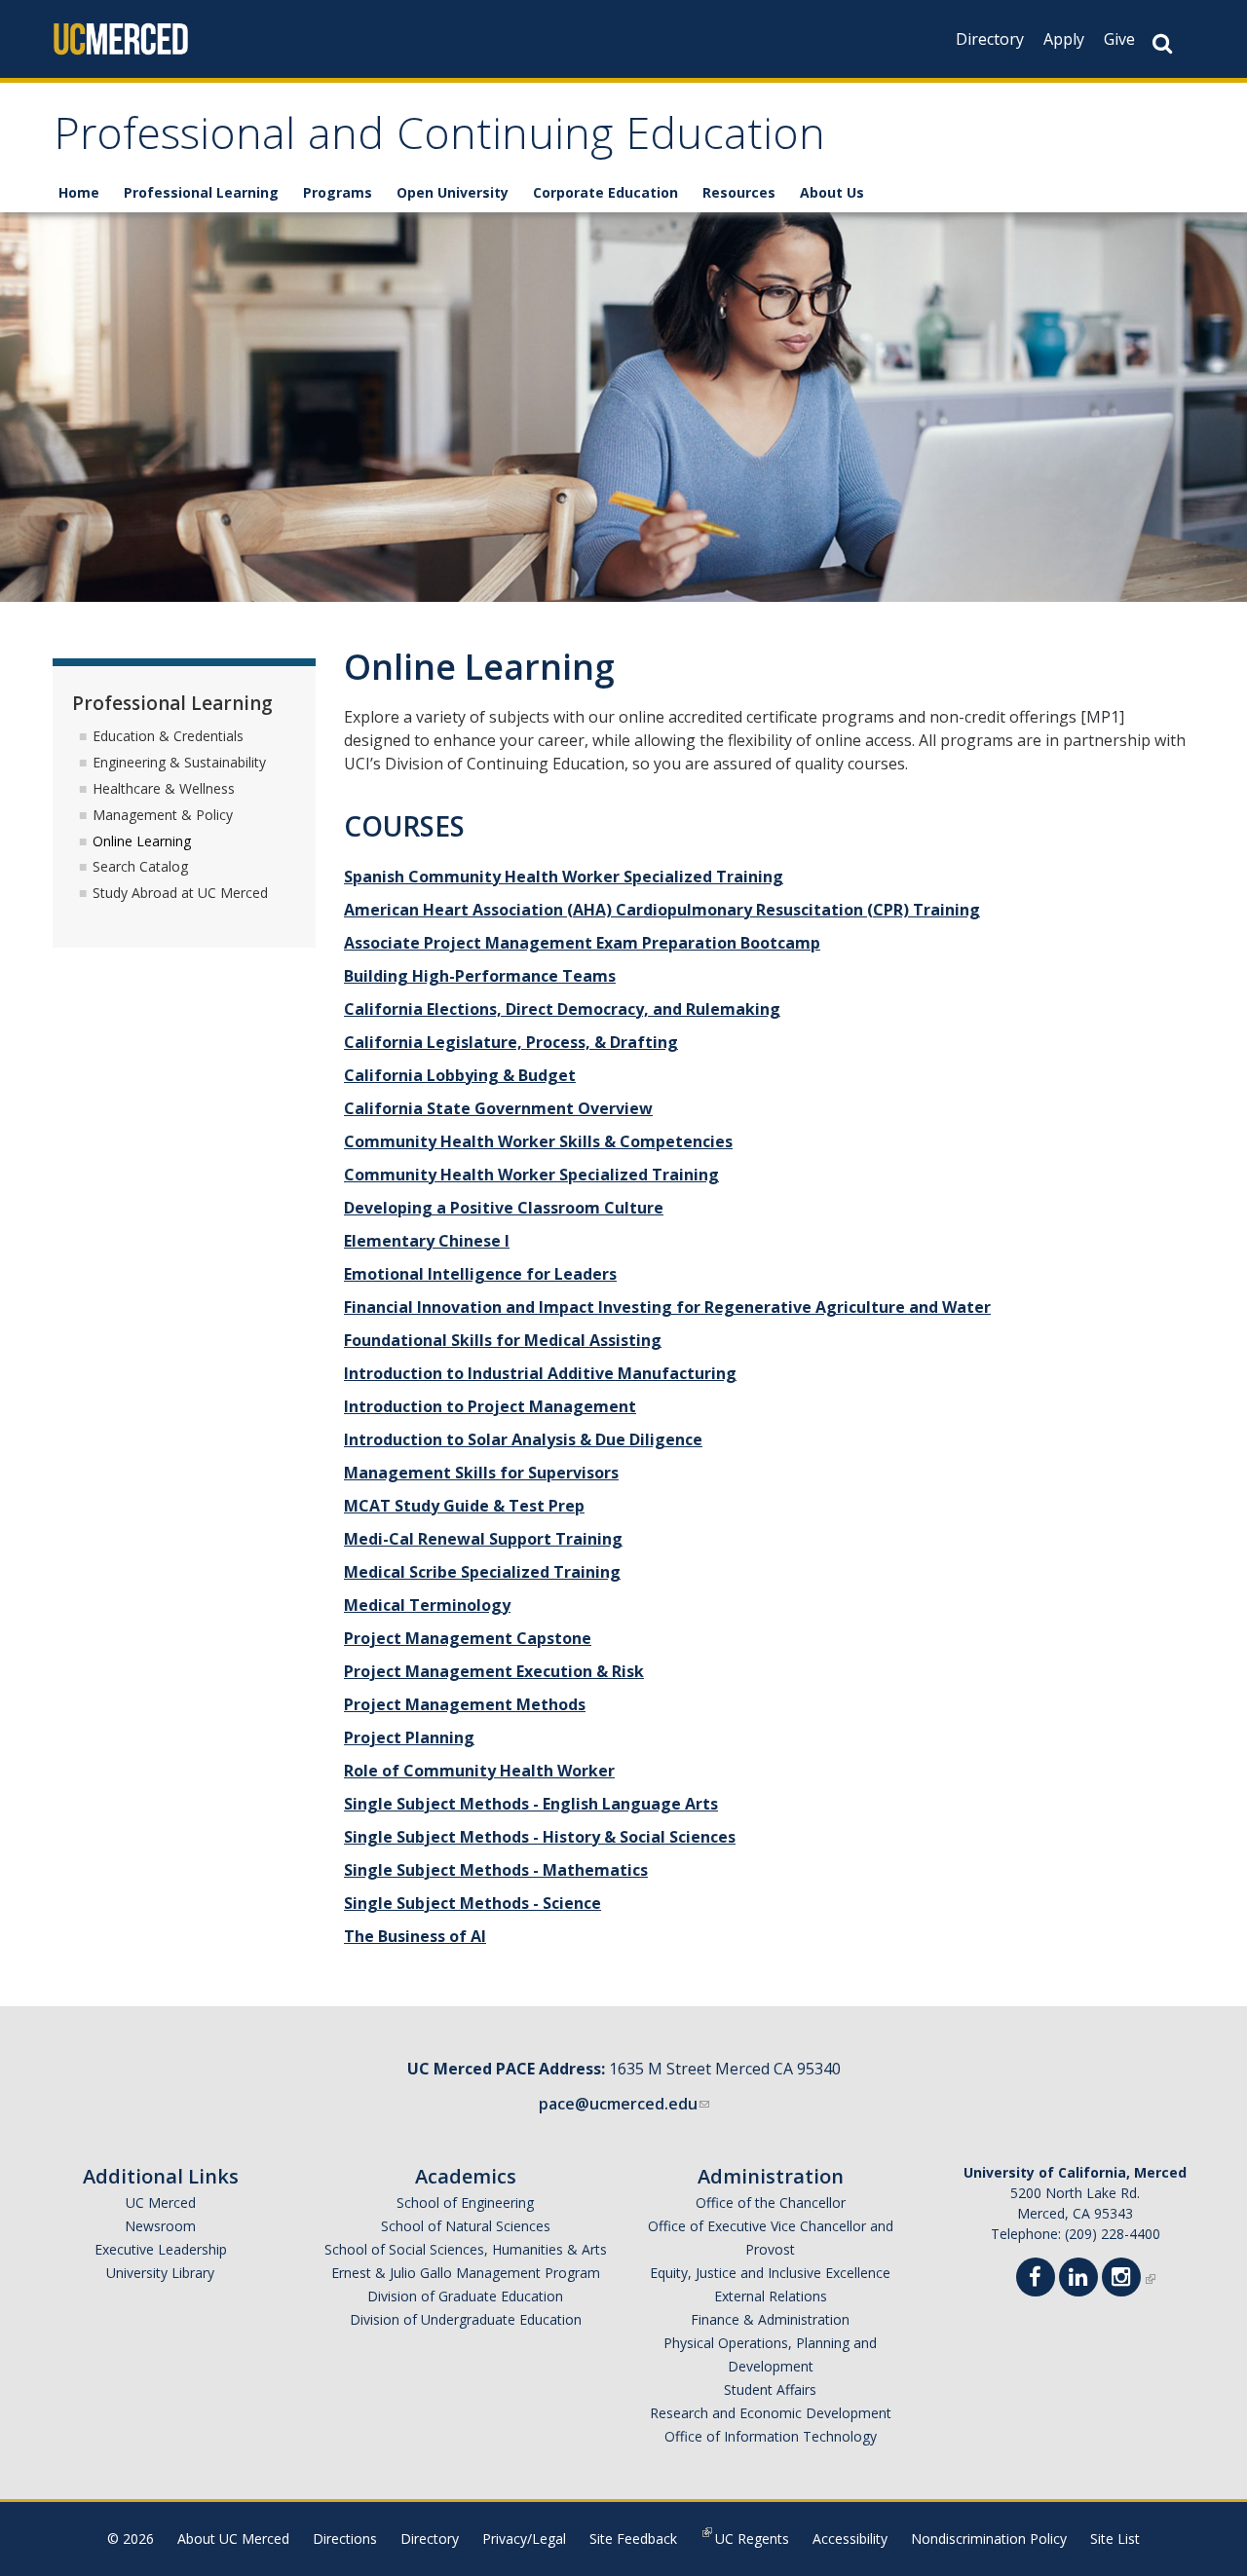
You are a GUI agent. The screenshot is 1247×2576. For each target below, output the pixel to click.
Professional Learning (201, 192)
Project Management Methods (465, 1704)
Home (79, 192)
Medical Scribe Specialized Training (482, 1572)
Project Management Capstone (468, 1638)
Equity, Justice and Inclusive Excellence (770, 2273)
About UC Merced (233, 2539)
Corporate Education (605, 192)
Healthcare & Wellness (164, 788)
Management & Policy (163, 815)
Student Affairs (770, 2389)
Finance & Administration (770, 2319)
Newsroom (160, 2226)
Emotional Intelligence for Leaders (480, 1274)
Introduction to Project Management (490, 1406)
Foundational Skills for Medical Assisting (503, 1340)
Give (1119, 39)
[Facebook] (1041, 2279)
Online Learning (142, 841)
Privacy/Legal (524, 2539)
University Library (160, 2273)
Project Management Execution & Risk (494, 1671)
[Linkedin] (1084, 2279)
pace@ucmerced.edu (618, 2104)
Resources (739, 192)
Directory (990, 39)
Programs (338, 192)
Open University (453, 192)
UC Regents (752, 2539)
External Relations (771, 2296)
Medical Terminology (427, 1605)
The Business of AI (415, 1936)
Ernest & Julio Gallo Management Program (466, 2273)
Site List (1115, 2539)
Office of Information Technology (771, 2436)
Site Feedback (633, 2539)
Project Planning (409, 1737)
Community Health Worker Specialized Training (531, 1175)
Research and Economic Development (771, 2413)
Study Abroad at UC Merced (180, 893)
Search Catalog (140, 866)
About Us (832, 192)
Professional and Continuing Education (439, 140)
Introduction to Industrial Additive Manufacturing (540, 1373)
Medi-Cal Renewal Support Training (483, 1539)
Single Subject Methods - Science (472, 1903)
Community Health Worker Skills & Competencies (538, 1141)
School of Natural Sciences (466, 2226)
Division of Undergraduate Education (466, 2319)
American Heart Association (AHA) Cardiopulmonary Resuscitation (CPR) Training (662, 910)
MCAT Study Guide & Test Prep (464, 1506)
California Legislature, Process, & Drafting (511, 1042)
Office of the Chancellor (771, 2203)
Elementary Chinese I (427, 1241)
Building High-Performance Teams (480, 976)
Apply (1064, 39)
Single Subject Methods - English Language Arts (531, 1804)
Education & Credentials (168, 736)
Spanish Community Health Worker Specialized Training (564, 877)
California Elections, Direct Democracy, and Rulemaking (562, 1009)
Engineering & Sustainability (179, 762)
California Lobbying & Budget (460, 1075)
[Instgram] (1127, 2279)
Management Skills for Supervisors (481, 1473)
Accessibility (850, 2539)
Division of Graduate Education (465, 2296)
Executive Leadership (161, 2249)
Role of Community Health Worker (479, 1771)
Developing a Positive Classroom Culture (504, 1208)
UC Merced (161, 2203)
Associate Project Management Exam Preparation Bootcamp (582, 943)
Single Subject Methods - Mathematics (496, 1870)
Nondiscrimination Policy (989, 2539)
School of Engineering (465, 2203)
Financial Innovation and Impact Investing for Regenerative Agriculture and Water (667, 1307)
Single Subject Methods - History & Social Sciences (540, 1837)
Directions (345, 2539)
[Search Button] (1162, 43)
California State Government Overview (498, 1108)
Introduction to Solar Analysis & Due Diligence (523, 1439)
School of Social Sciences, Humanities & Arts (466, 2249)
